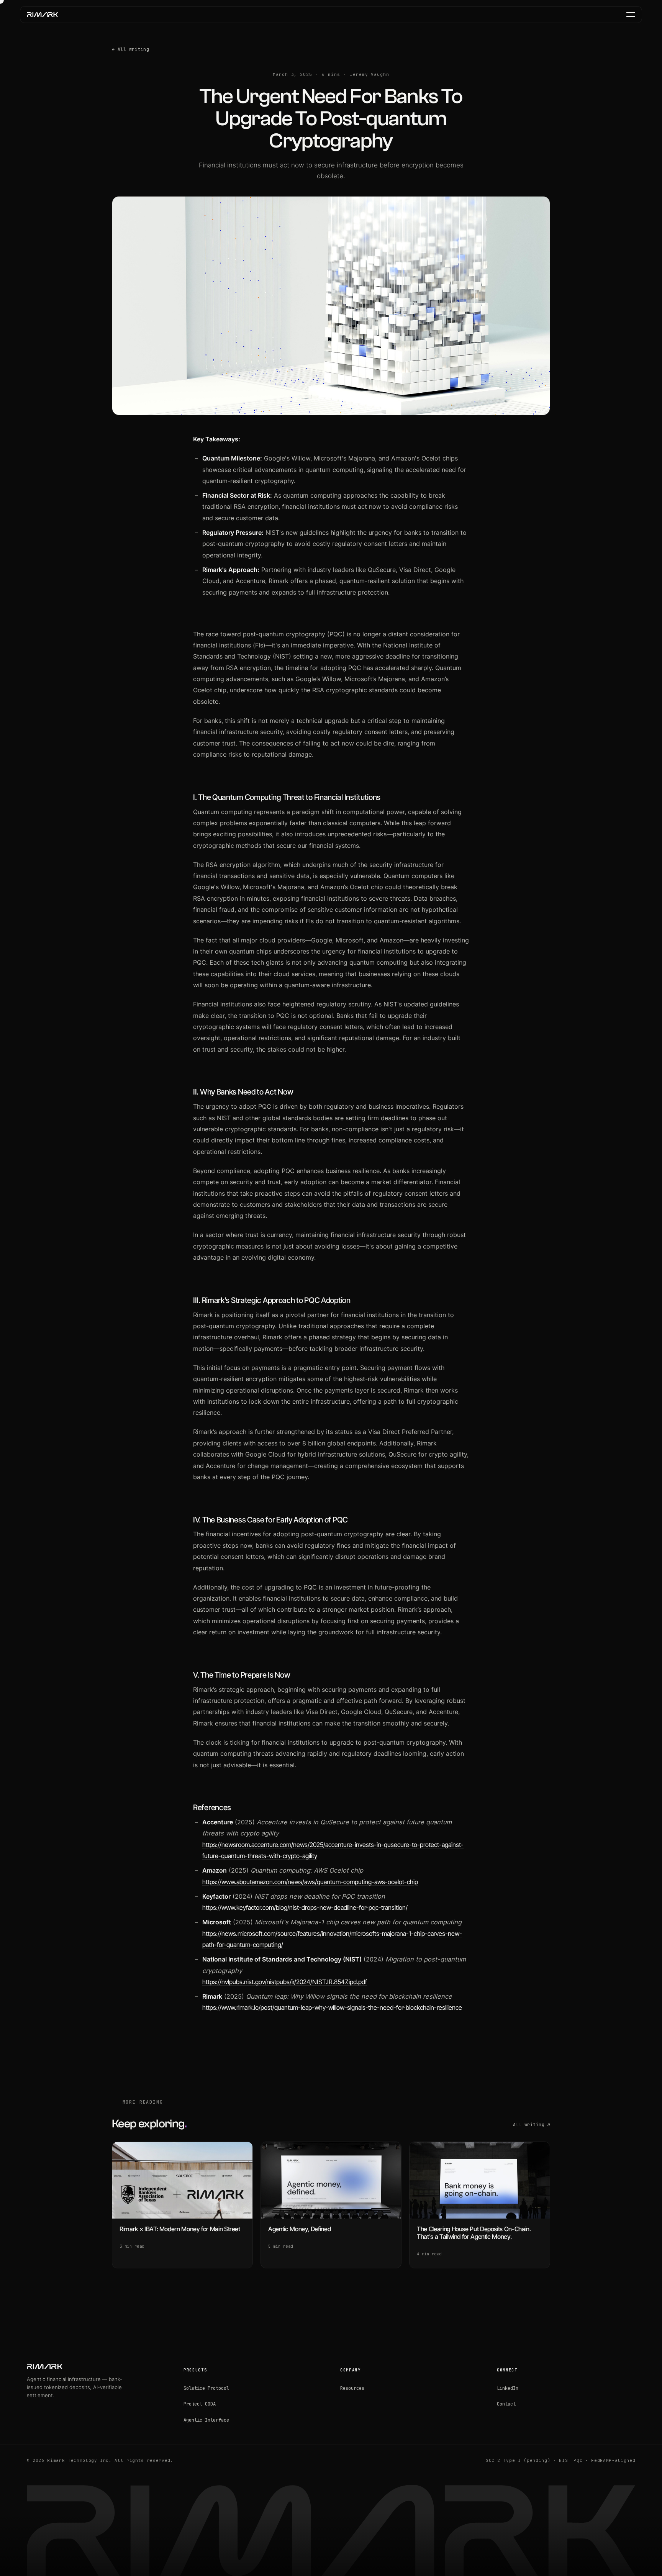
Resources (352, 2388)
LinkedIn (508, 2388)
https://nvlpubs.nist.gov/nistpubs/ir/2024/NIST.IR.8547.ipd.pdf (285, 1982)
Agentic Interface (206, 2420)
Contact (506, 2404)
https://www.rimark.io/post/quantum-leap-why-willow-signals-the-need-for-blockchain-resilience (332, 2007)
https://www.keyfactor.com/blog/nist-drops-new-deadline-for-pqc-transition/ (305, 1907)
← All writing (130, 49)
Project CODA (200, 2404)
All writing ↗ (532, 2125)
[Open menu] (631, 15)
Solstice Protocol (206, 2388)
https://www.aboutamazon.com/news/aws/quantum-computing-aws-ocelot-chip (310, 1882)
